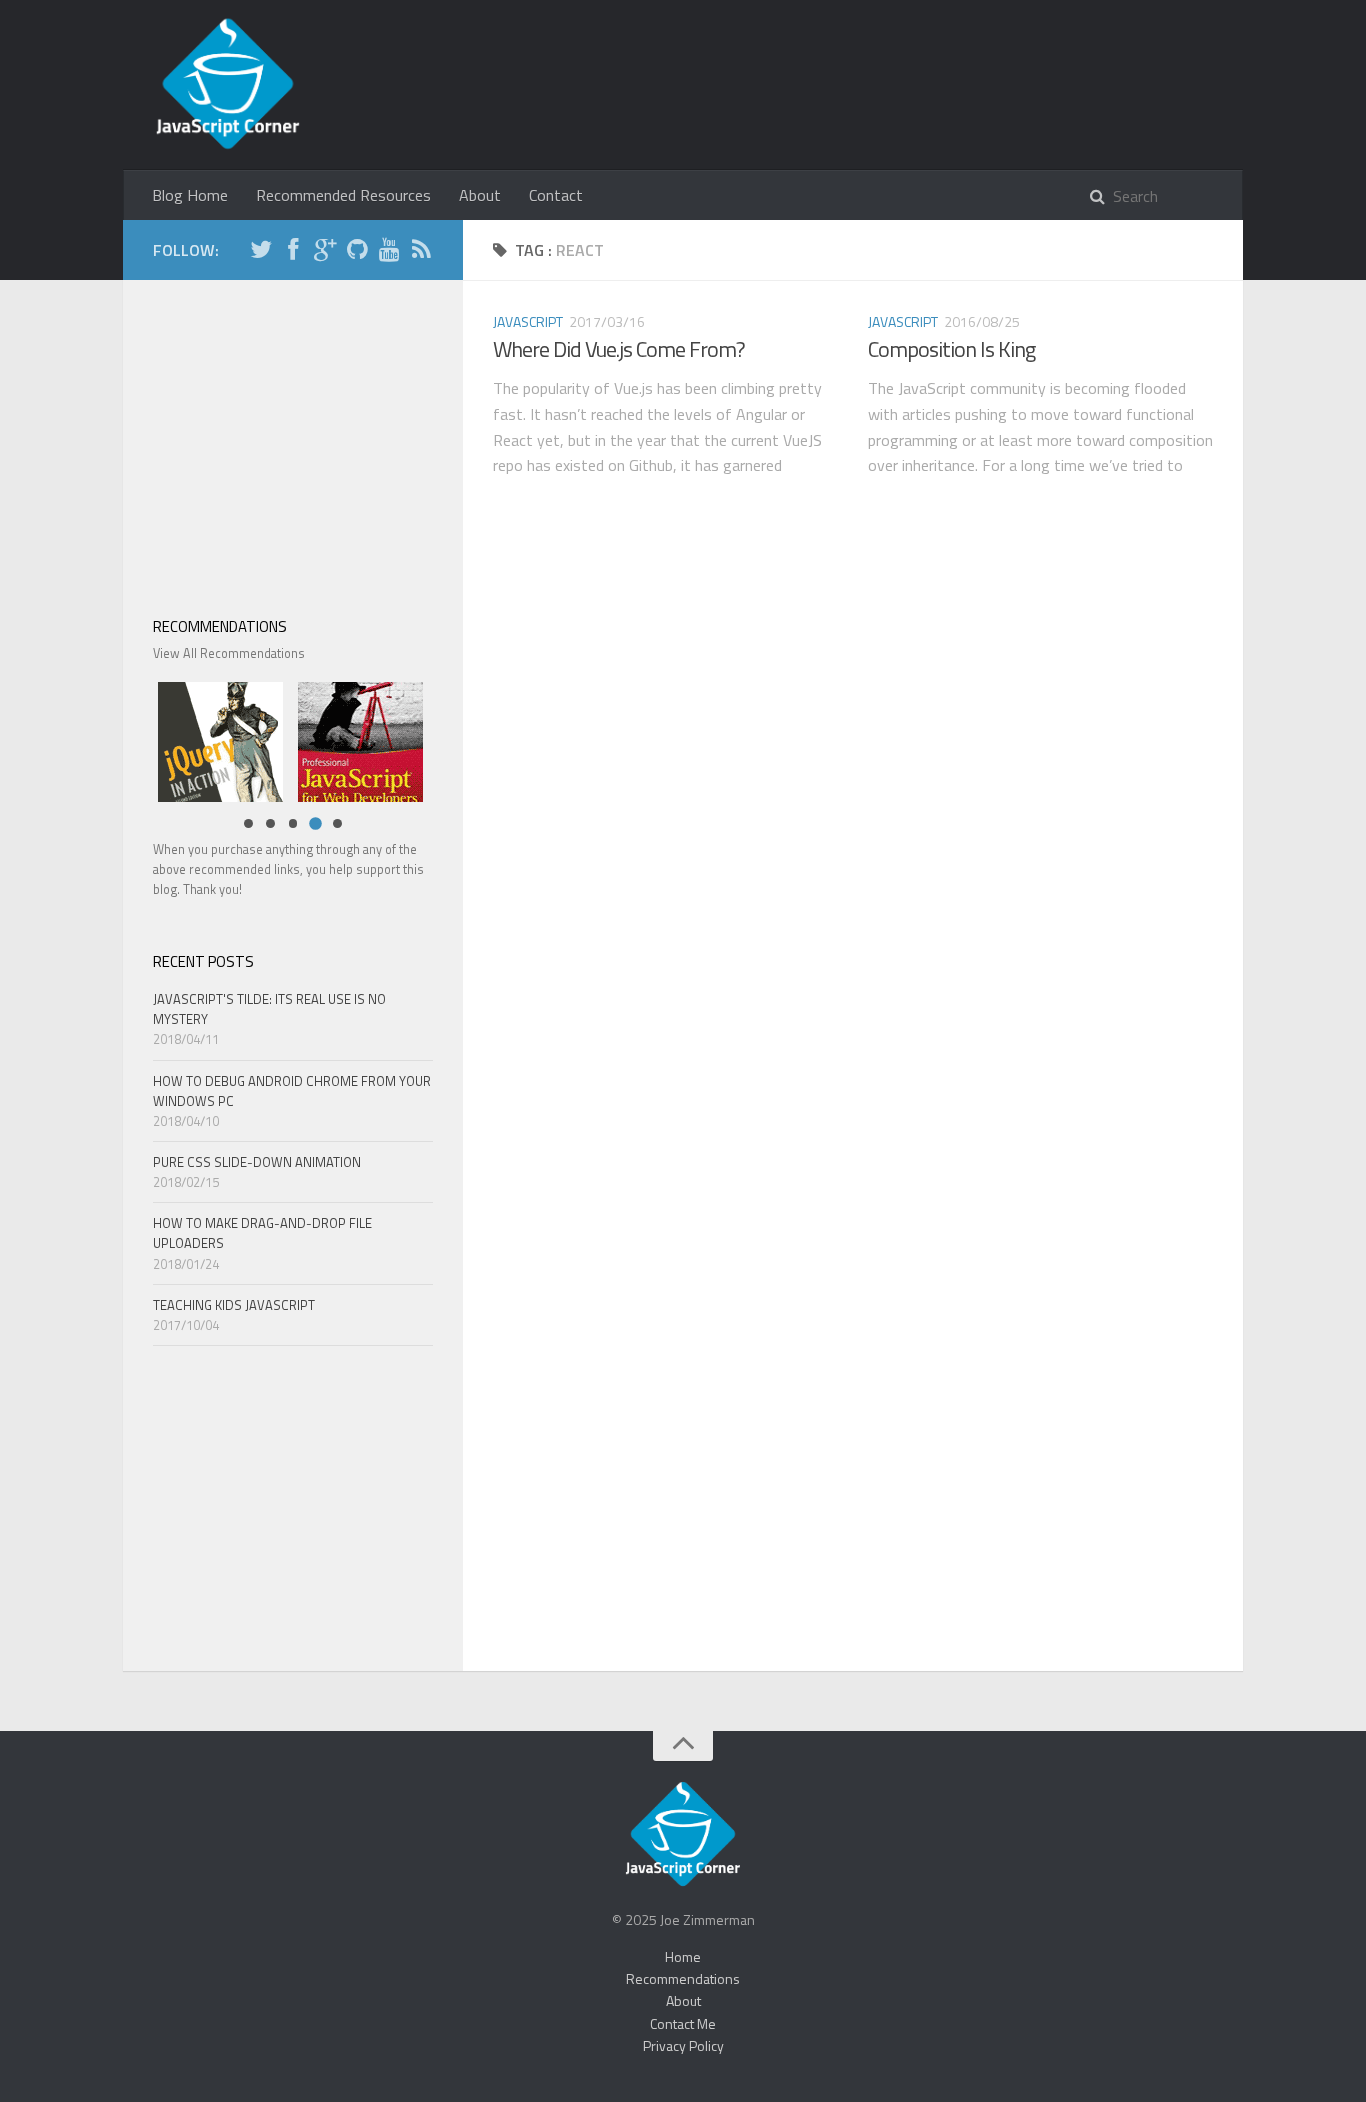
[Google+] (325, 252)
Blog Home (190, 195)
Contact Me (683, 2023)
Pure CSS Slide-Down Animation (257, 1162)
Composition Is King (951, 349)
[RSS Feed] (421, 252)
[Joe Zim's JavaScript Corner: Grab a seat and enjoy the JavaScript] (228, 85)
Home (683, 1956)
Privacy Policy (683, 2045)
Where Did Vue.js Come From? (619, 349)
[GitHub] (357, 252)
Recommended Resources (343, 195)
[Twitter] (261, 252)
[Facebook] (293, 252)
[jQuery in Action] (215, 739)
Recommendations (683, 1978)
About (480, 195)
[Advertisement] (293, 435)
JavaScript (528, 321)
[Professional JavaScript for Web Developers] (355, 739)
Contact (556, 195)
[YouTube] (389, 252)
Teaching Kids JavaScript (234, 1305)
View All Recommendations (229, 653)
